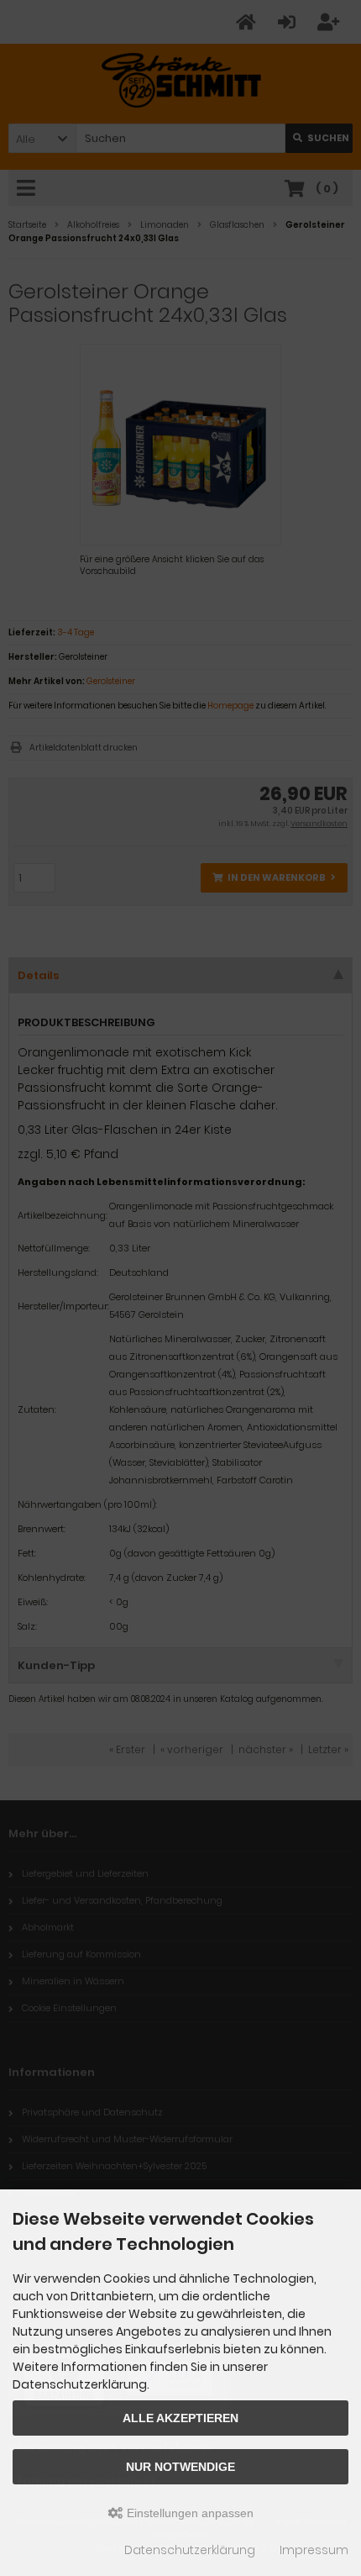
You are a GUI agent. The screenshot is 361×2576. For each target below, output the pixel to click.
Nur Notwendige (180, 2467)
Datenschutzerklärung (190, 2550)
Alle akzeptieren (180, 2418)
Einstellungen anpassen (188, 2513)
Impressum (314, 2550)
